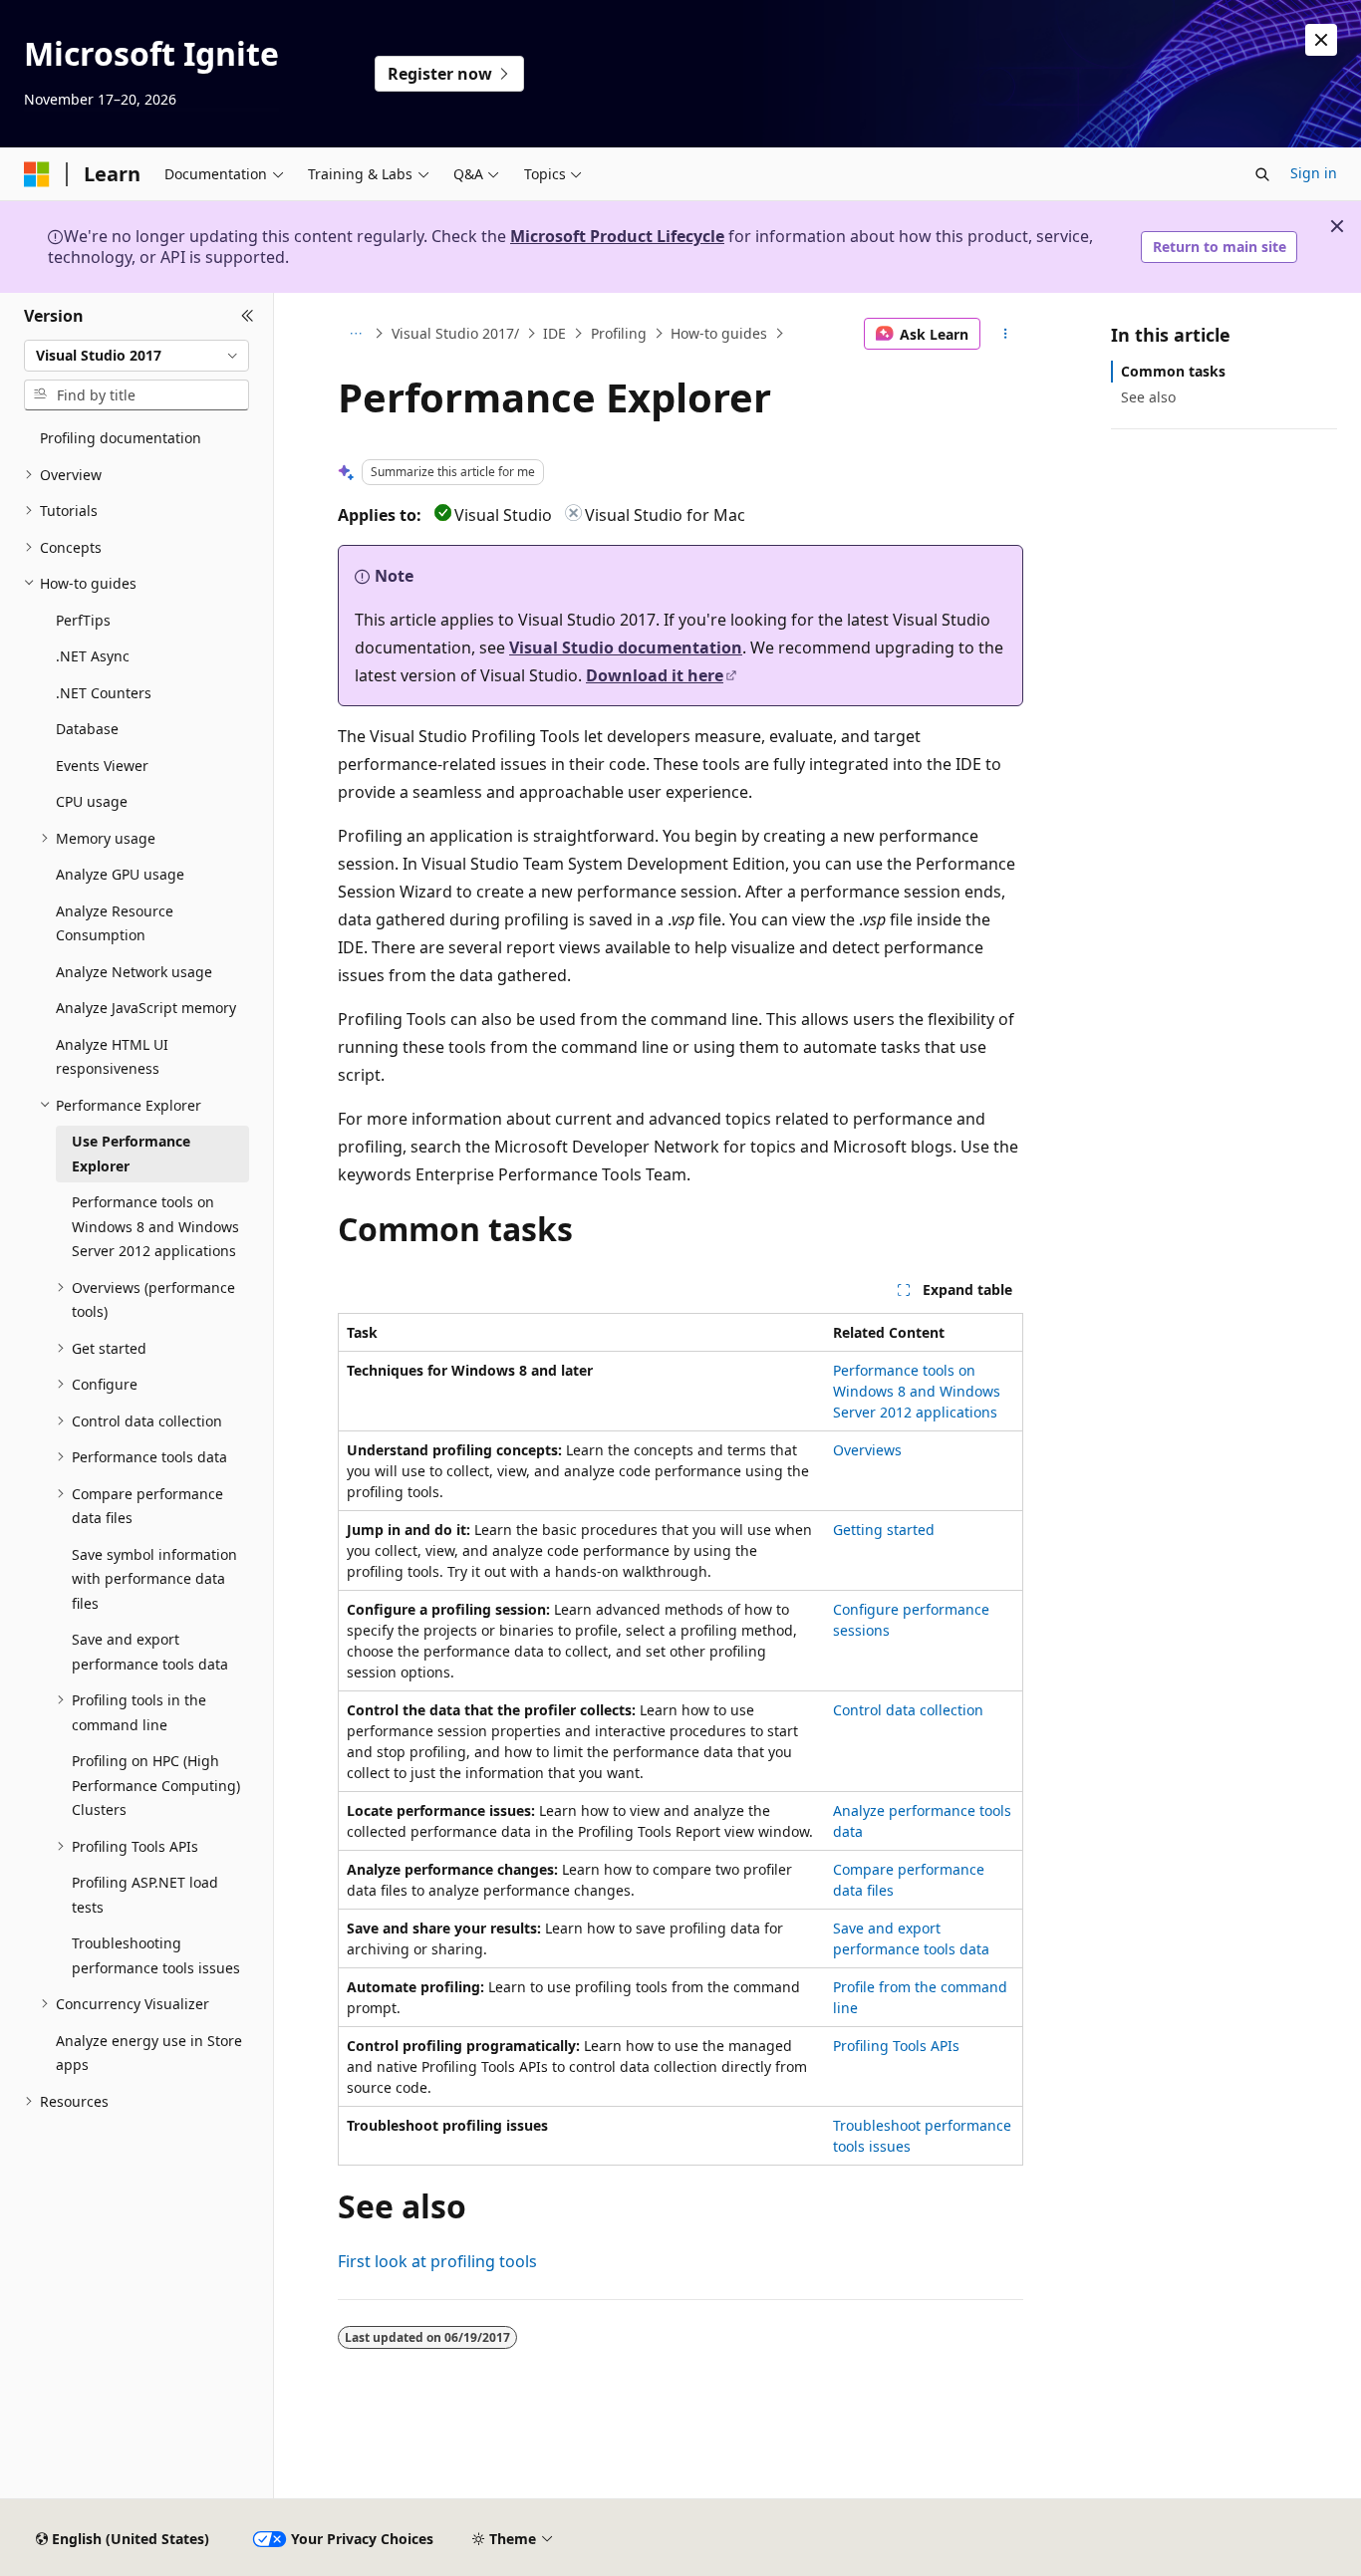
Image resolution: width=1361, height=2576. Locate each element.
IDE (554, 333)
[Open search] (1262, 174)
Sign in (1314, 173)
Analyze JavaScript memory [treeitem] (146, 1008)
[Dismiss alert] (1321, 40)
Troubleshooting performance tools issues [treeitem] (156, 1955)
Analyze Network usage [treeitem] (134, 972)
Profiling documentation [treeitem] (121, 438)
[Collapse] (248, 317)
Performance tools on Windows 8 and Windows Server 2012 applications (917, 1391)
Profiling (619, 333)
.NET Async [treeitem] (93, 656)
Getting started (884, 1530)
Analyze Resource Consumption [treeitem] (115, 923)
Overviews (867, 1450)
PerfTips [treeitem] (83, 620)
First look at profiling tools (437, 2261)
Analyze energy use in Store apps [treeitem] (149, 2053)
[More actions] (1006, 334)
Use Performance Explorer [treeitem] (131, 1154)
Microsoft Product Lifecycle (617, 236)
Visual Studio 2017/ (455, 333)
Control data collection (908, 1710)
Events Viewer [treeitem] (102, 766)
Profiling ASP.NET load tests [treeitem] (145, 1895)
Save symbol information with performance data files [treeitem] (154, 1579)
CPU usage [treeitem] (92, 801)
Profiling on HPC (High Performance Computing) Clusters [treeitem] (156, 1785)
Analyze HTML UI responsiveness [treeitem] (112, 1057)
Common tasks (1173, 371)
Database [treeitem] (87, 729)
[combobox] (136, 356)
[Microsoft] (37, 174)
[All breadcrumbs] (355, 334)
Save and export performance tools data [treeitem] (150, 1652)
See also (1148, 397)
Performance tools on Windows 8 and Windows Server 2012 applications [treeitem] (155, 1226)
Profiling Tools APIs (896, 2046)
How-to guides (719, 333)
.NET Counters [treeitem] (104, 693)
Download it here (655, 675)
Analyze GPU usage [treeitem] (120, 874)
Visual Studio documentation (626, 647)
